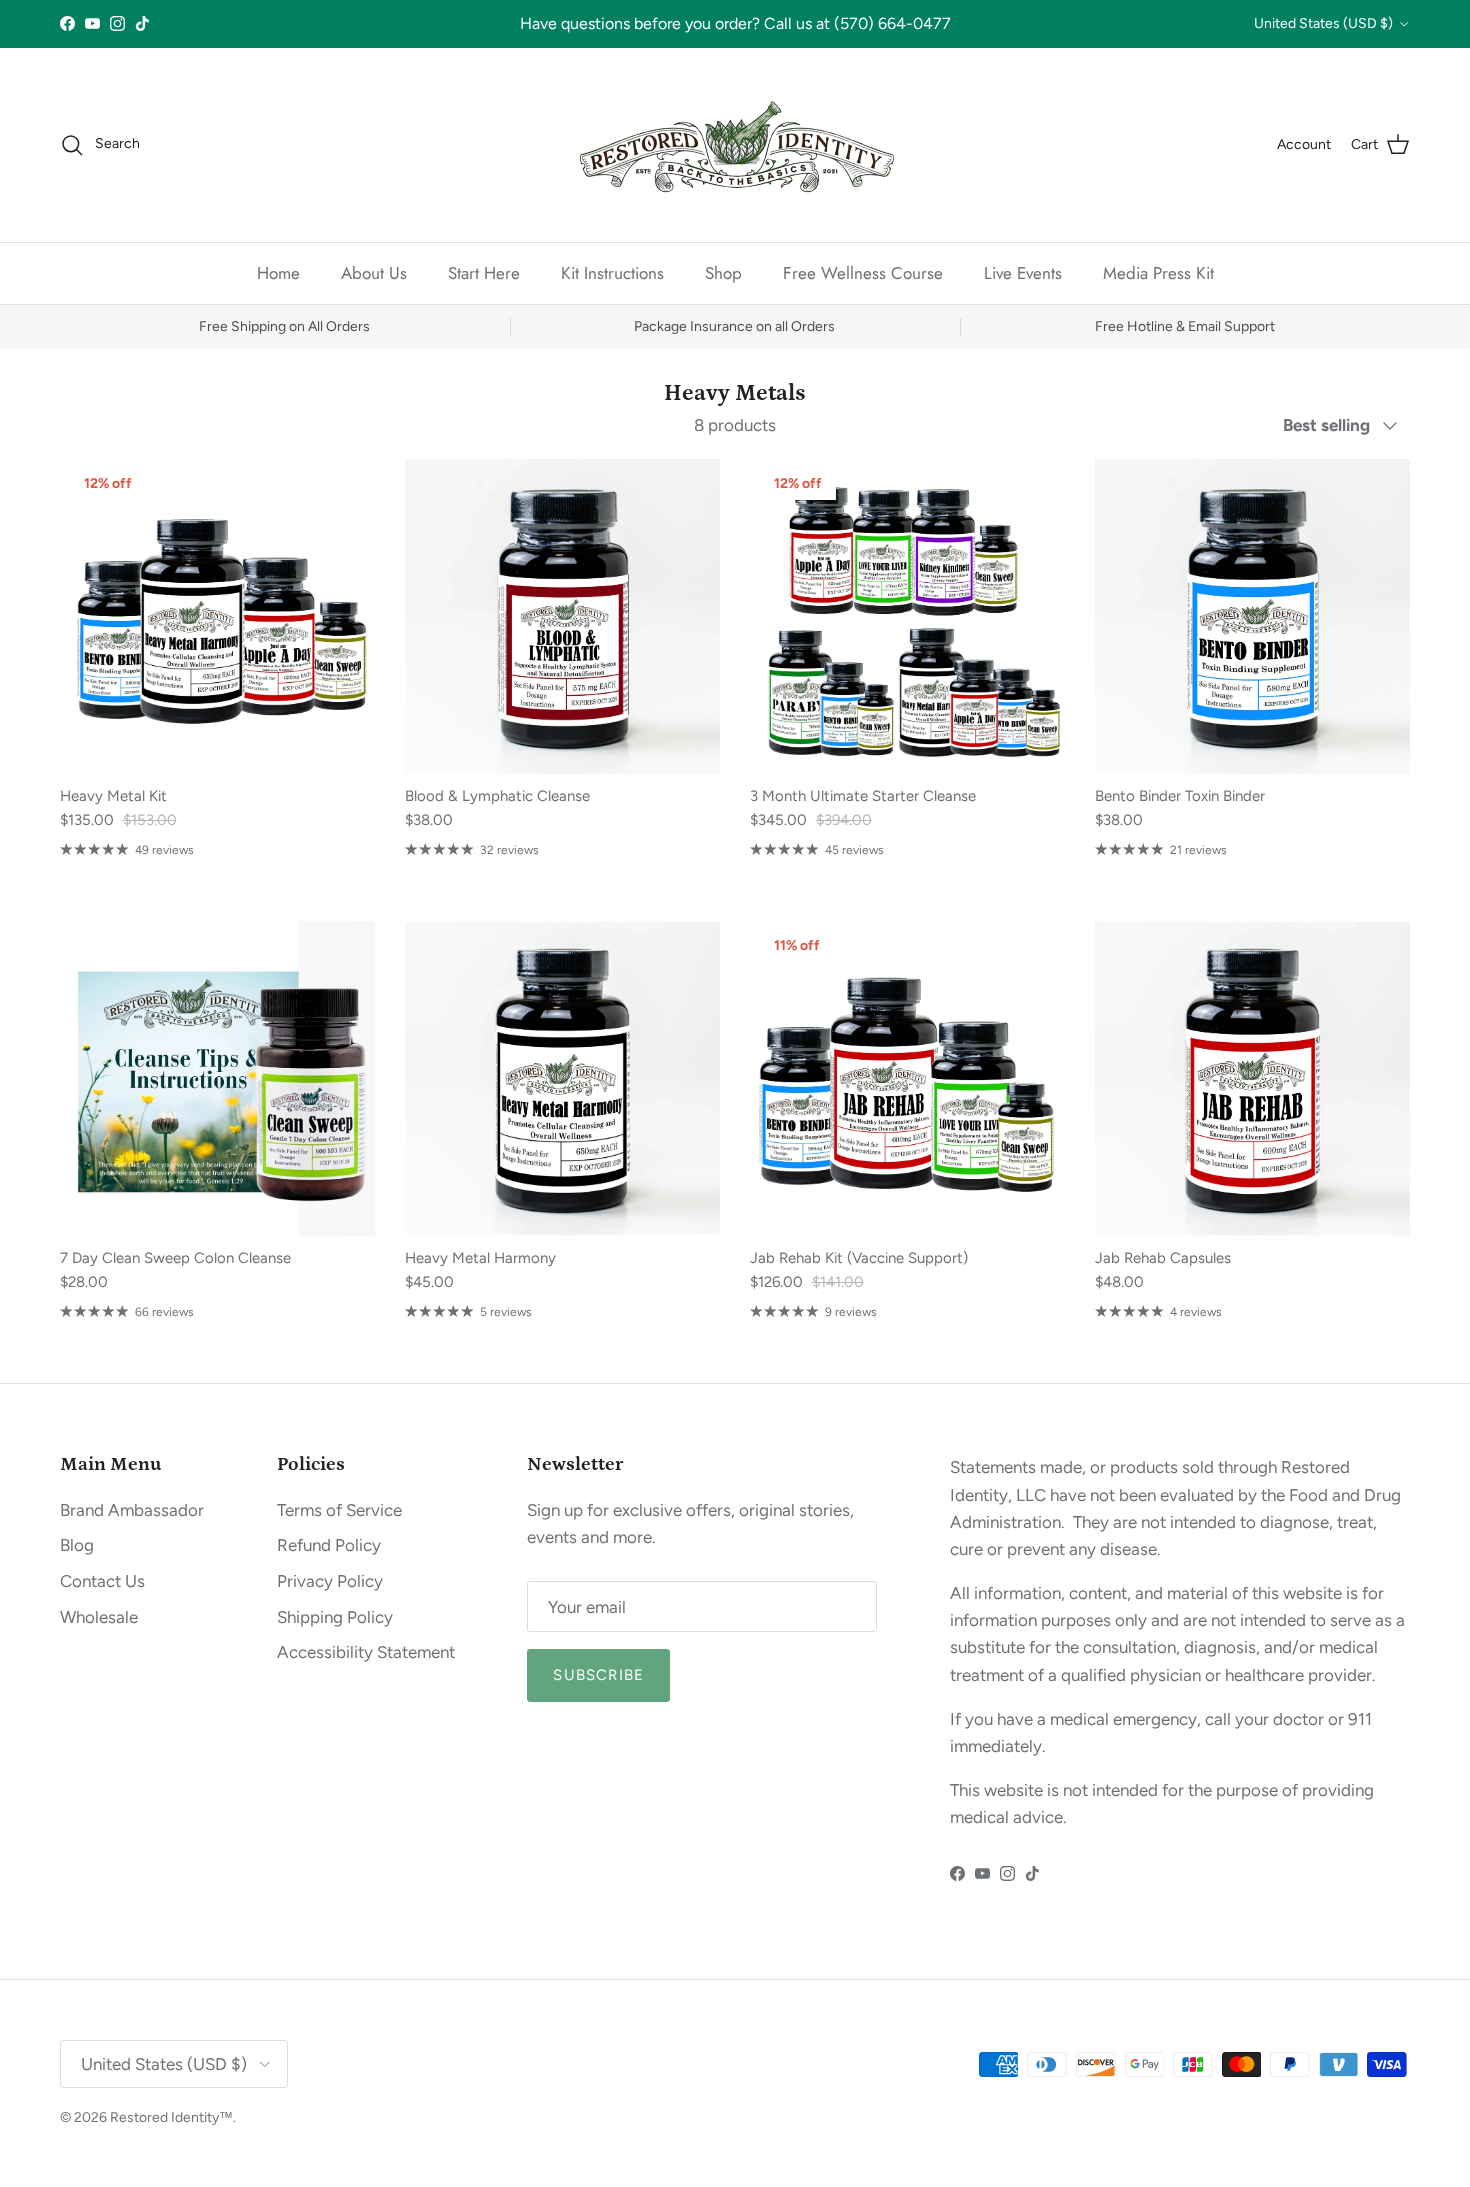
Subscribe (735, 1208)
